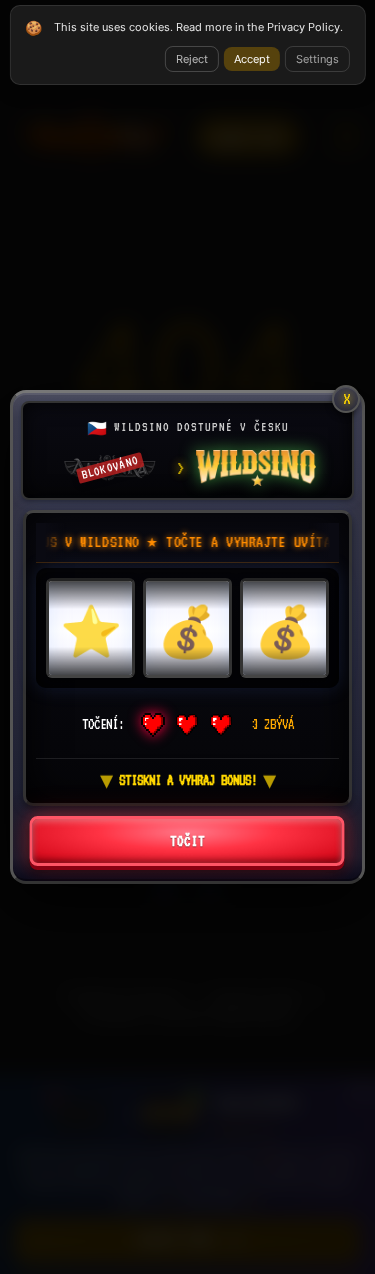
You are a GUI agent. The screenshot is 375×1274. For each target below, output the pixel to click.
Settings (317, 59)
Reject (192, 59)
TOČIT (187, 841)
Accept (252, 59)
